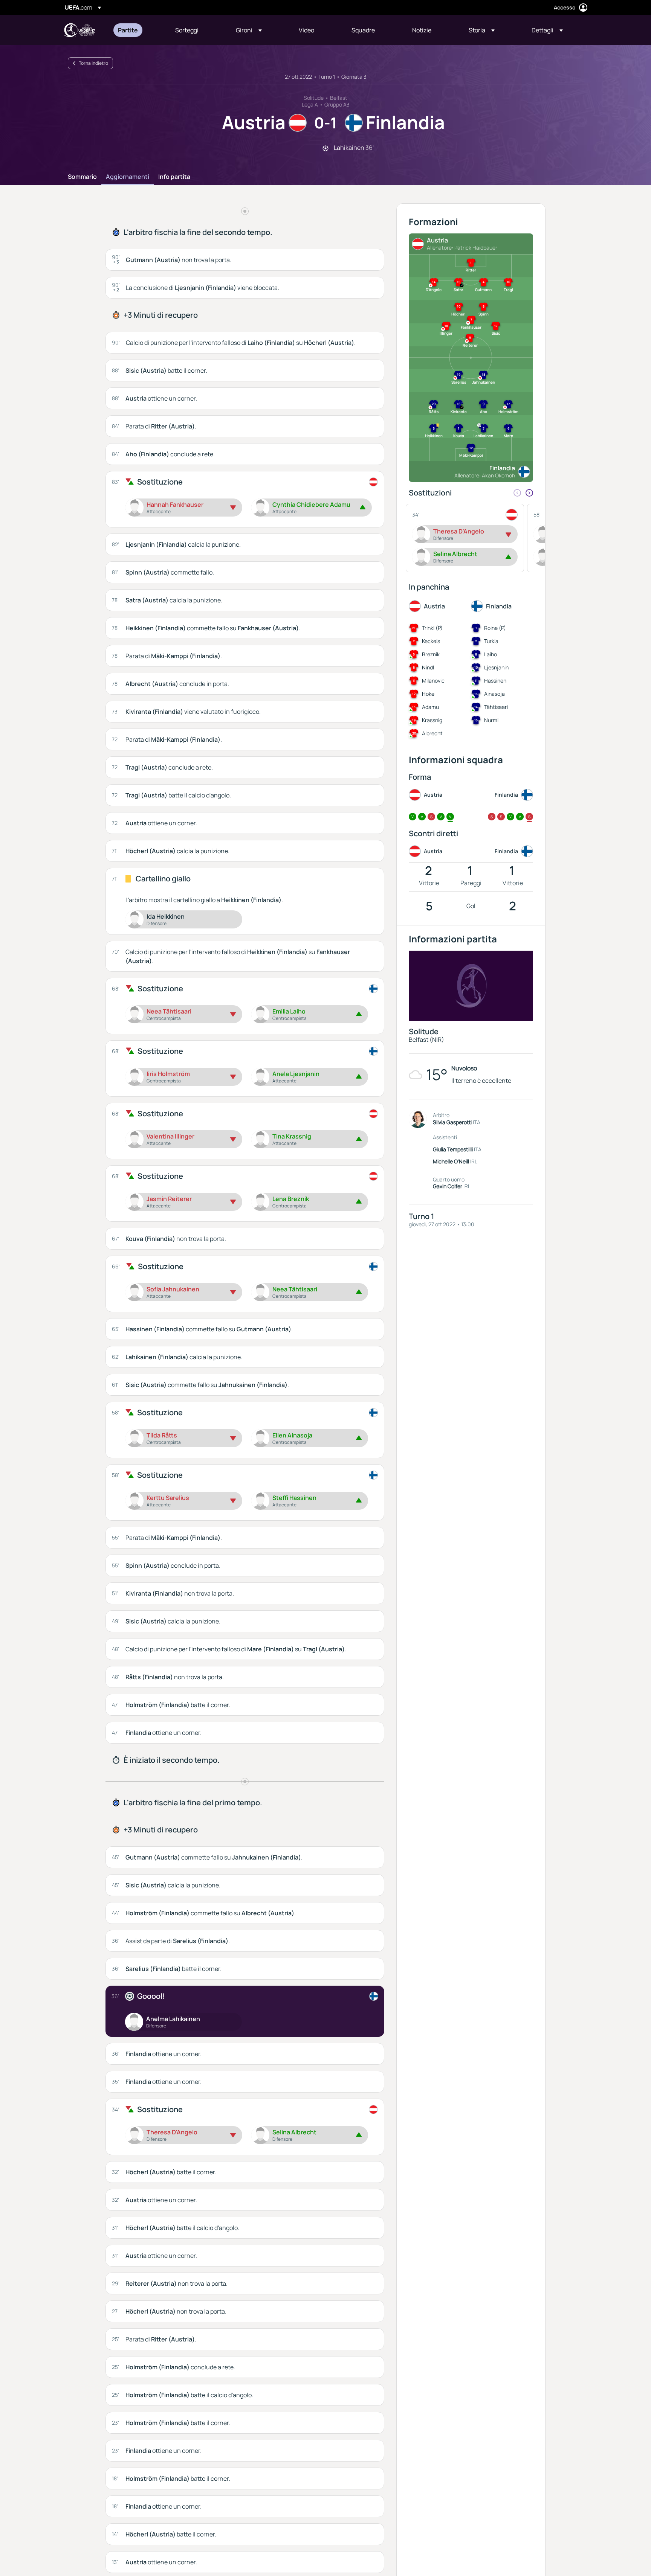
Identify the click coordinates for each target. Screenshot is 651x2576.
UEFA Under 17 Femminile (79, 30)
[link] (128, 30)
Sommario (82, 177)
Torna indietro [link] (93, 63)
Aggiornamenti (128, 177)
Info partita (174, 177)
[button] (249, 30)
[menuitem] (137, 30)
